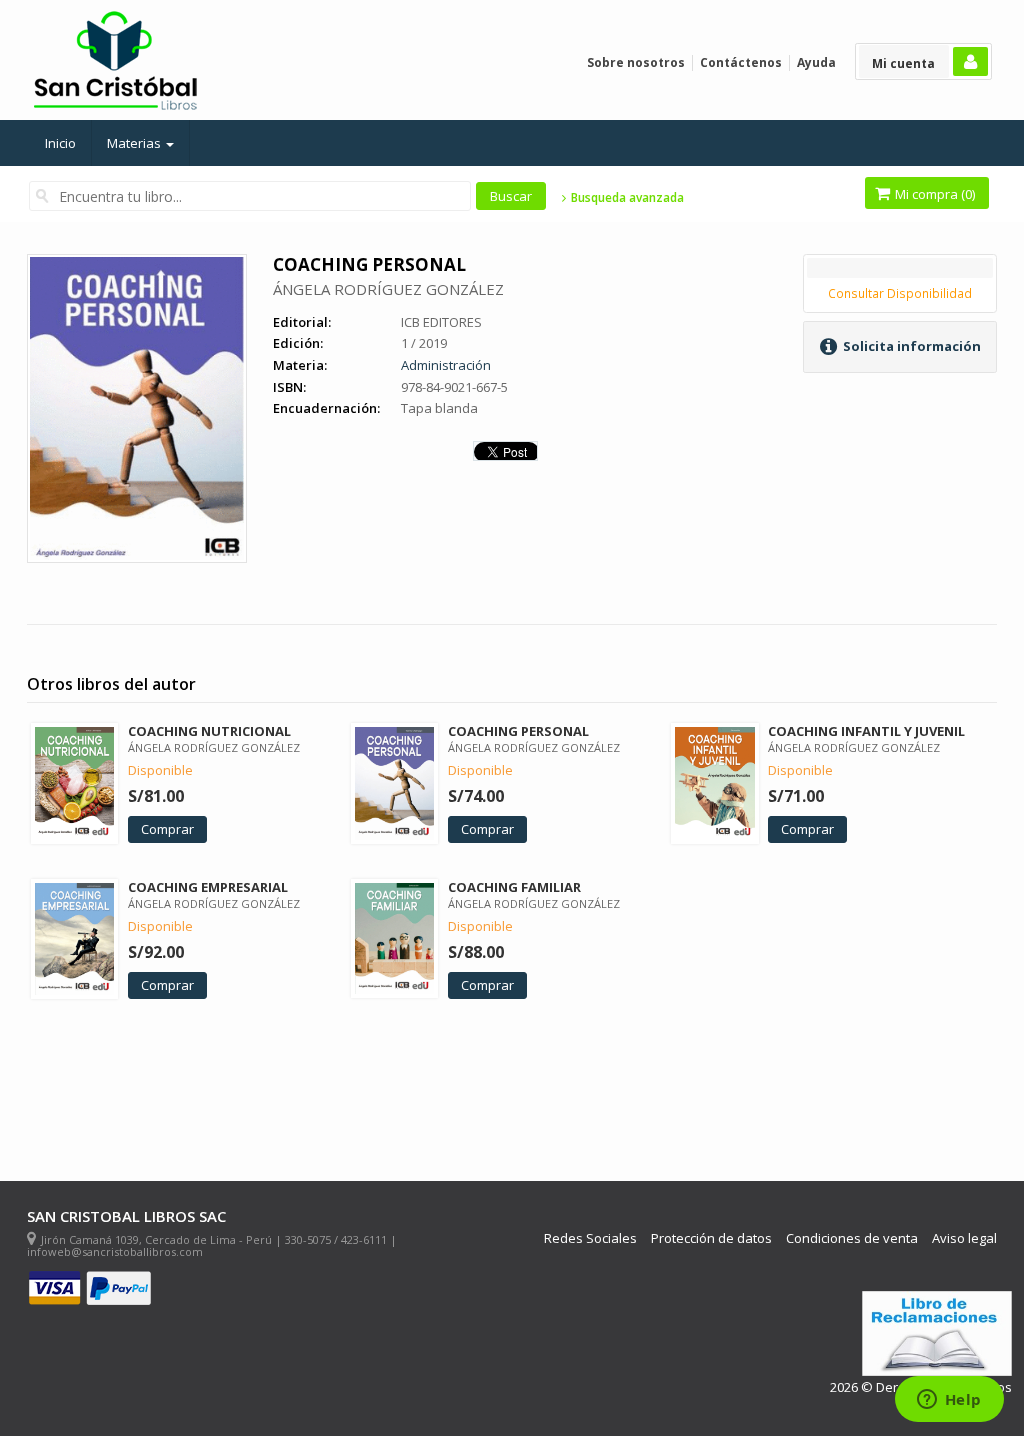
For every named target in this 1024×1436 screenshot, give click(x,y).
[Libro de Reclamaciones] (937, 1333)
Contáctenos (741, 62)
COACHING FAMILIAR (514, 887)
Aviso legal (964, 1238)
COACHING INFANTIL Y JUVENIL (866, 731)
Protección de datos (711, 1238)
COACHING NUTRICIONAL (209, 731)
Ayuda (816, 62)
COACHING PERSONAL (518, 731)
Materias (135, 143)
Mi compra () (933, 194)
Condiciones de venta (852, 1238)
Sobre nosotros (636, 62)
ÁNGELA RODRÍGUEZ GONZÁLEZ (388, 289)
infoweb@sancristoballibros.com (115, 1251)
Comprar (167, 829)
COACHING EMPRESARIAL (208, 887)
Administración (446, 365)
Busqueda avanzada (625, 198)
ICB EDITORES (441, 322)
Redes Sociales (590, 1238)
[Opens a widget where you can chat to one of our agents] (949, 1401)
